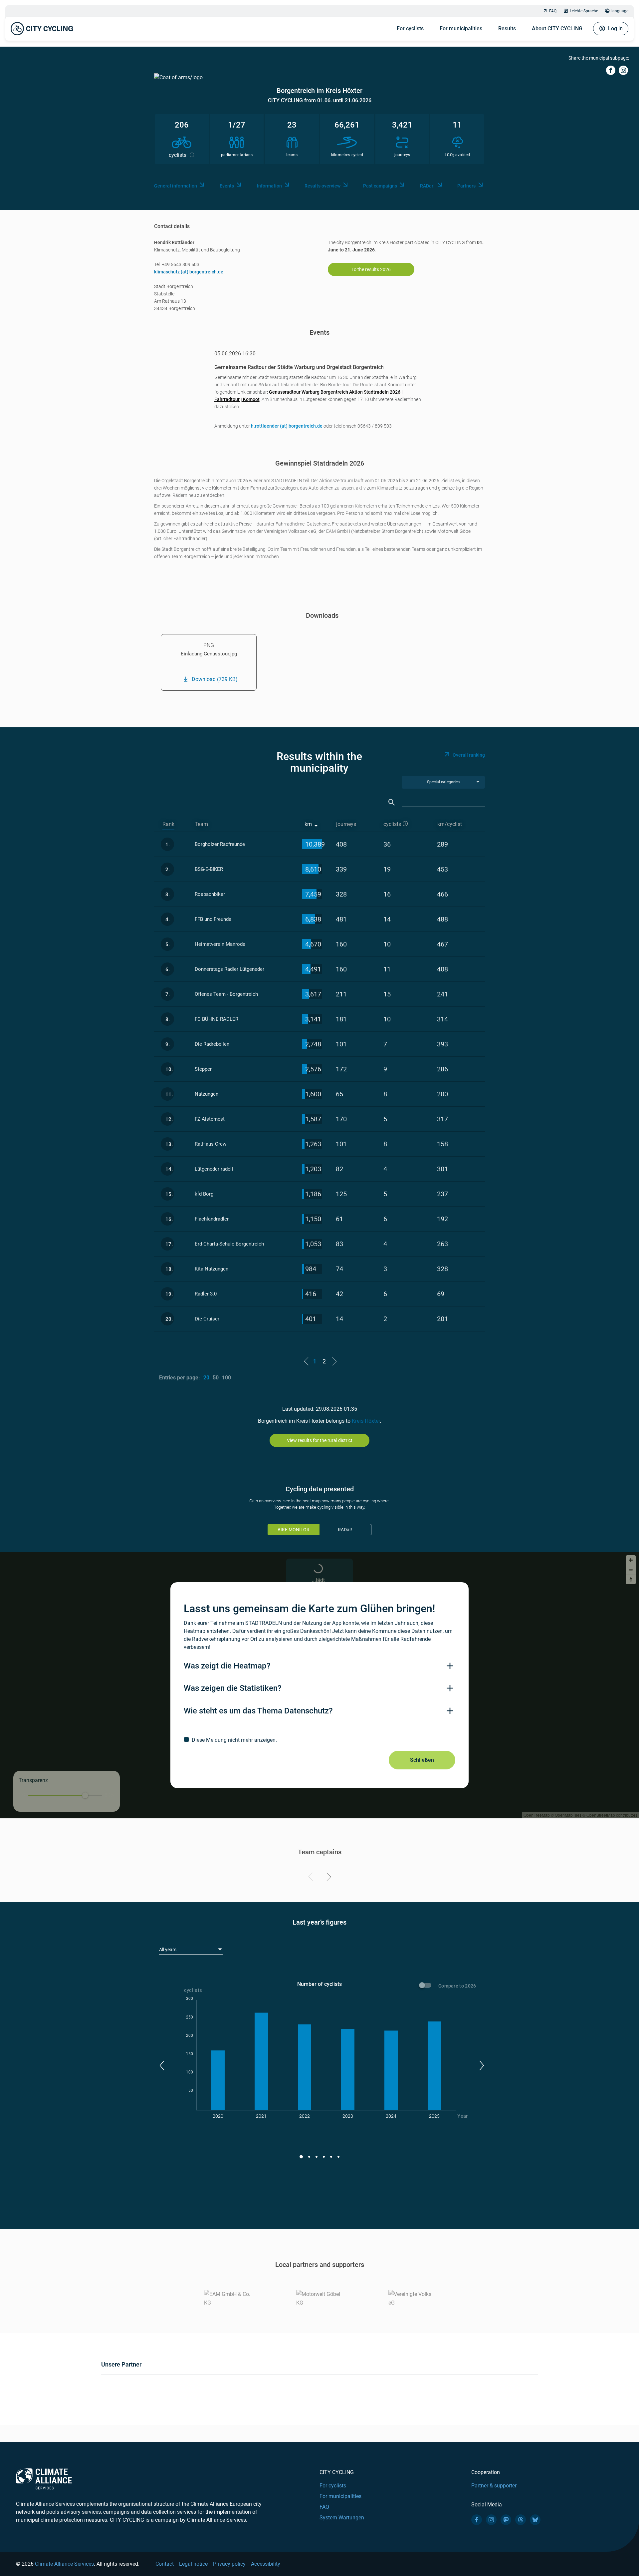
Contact (165, 2564)
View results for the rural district (320, 1440)
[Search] (392, 802)
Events (227, 186)
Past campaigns (380, 186)
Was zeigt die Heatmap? (227, 1666)
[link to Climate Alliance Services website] (44, 2479)
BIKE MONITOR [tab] (294, 1530)
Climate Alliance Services (64, 2564)
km (308, 824)
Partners (466, 186)
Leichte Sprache (584, 11)
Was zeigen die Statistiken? (233, 1688)
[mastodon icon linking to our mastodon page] (506, 2520)
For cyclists (410, 28)
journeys (346, 824)
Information (269, 186)
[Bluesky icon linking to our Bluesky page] (535, 2520)
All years (168, 1950)
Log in (615, 28)
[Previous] (312, 1878)
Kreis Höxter (366, 1421)
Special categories (443, 782)
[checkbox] (319, 1740)
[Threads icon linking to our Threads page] (521, 2520)
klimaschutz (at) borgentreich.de (189, 272)
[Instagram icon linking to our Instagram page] (491, 2520)
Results (507, 28)
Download (215, 679)
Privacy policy (229, 2564)
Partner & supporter (494, 2486)
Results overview (322, 186)
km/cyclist (450, 824)
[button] (162, 2065)
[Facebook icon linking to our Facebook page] (477, 2520)
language (620, 11)
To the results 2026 (371, 269)
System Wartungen (342, 2518)
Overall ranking (469, 755)
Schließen (422, 1760)
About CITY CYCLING (557, 28)
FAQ (553, 11)
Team (201, 824)
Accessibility (266, 2564)
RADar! (427, 186)
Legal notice (193, 2564)
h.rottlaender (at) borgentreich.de (287, 426)
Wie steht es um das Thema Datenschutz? (258, 1711)
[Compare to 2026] (426, 1986)
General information (176, 186)
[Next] (328, 1878)
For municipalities (461, 28)
